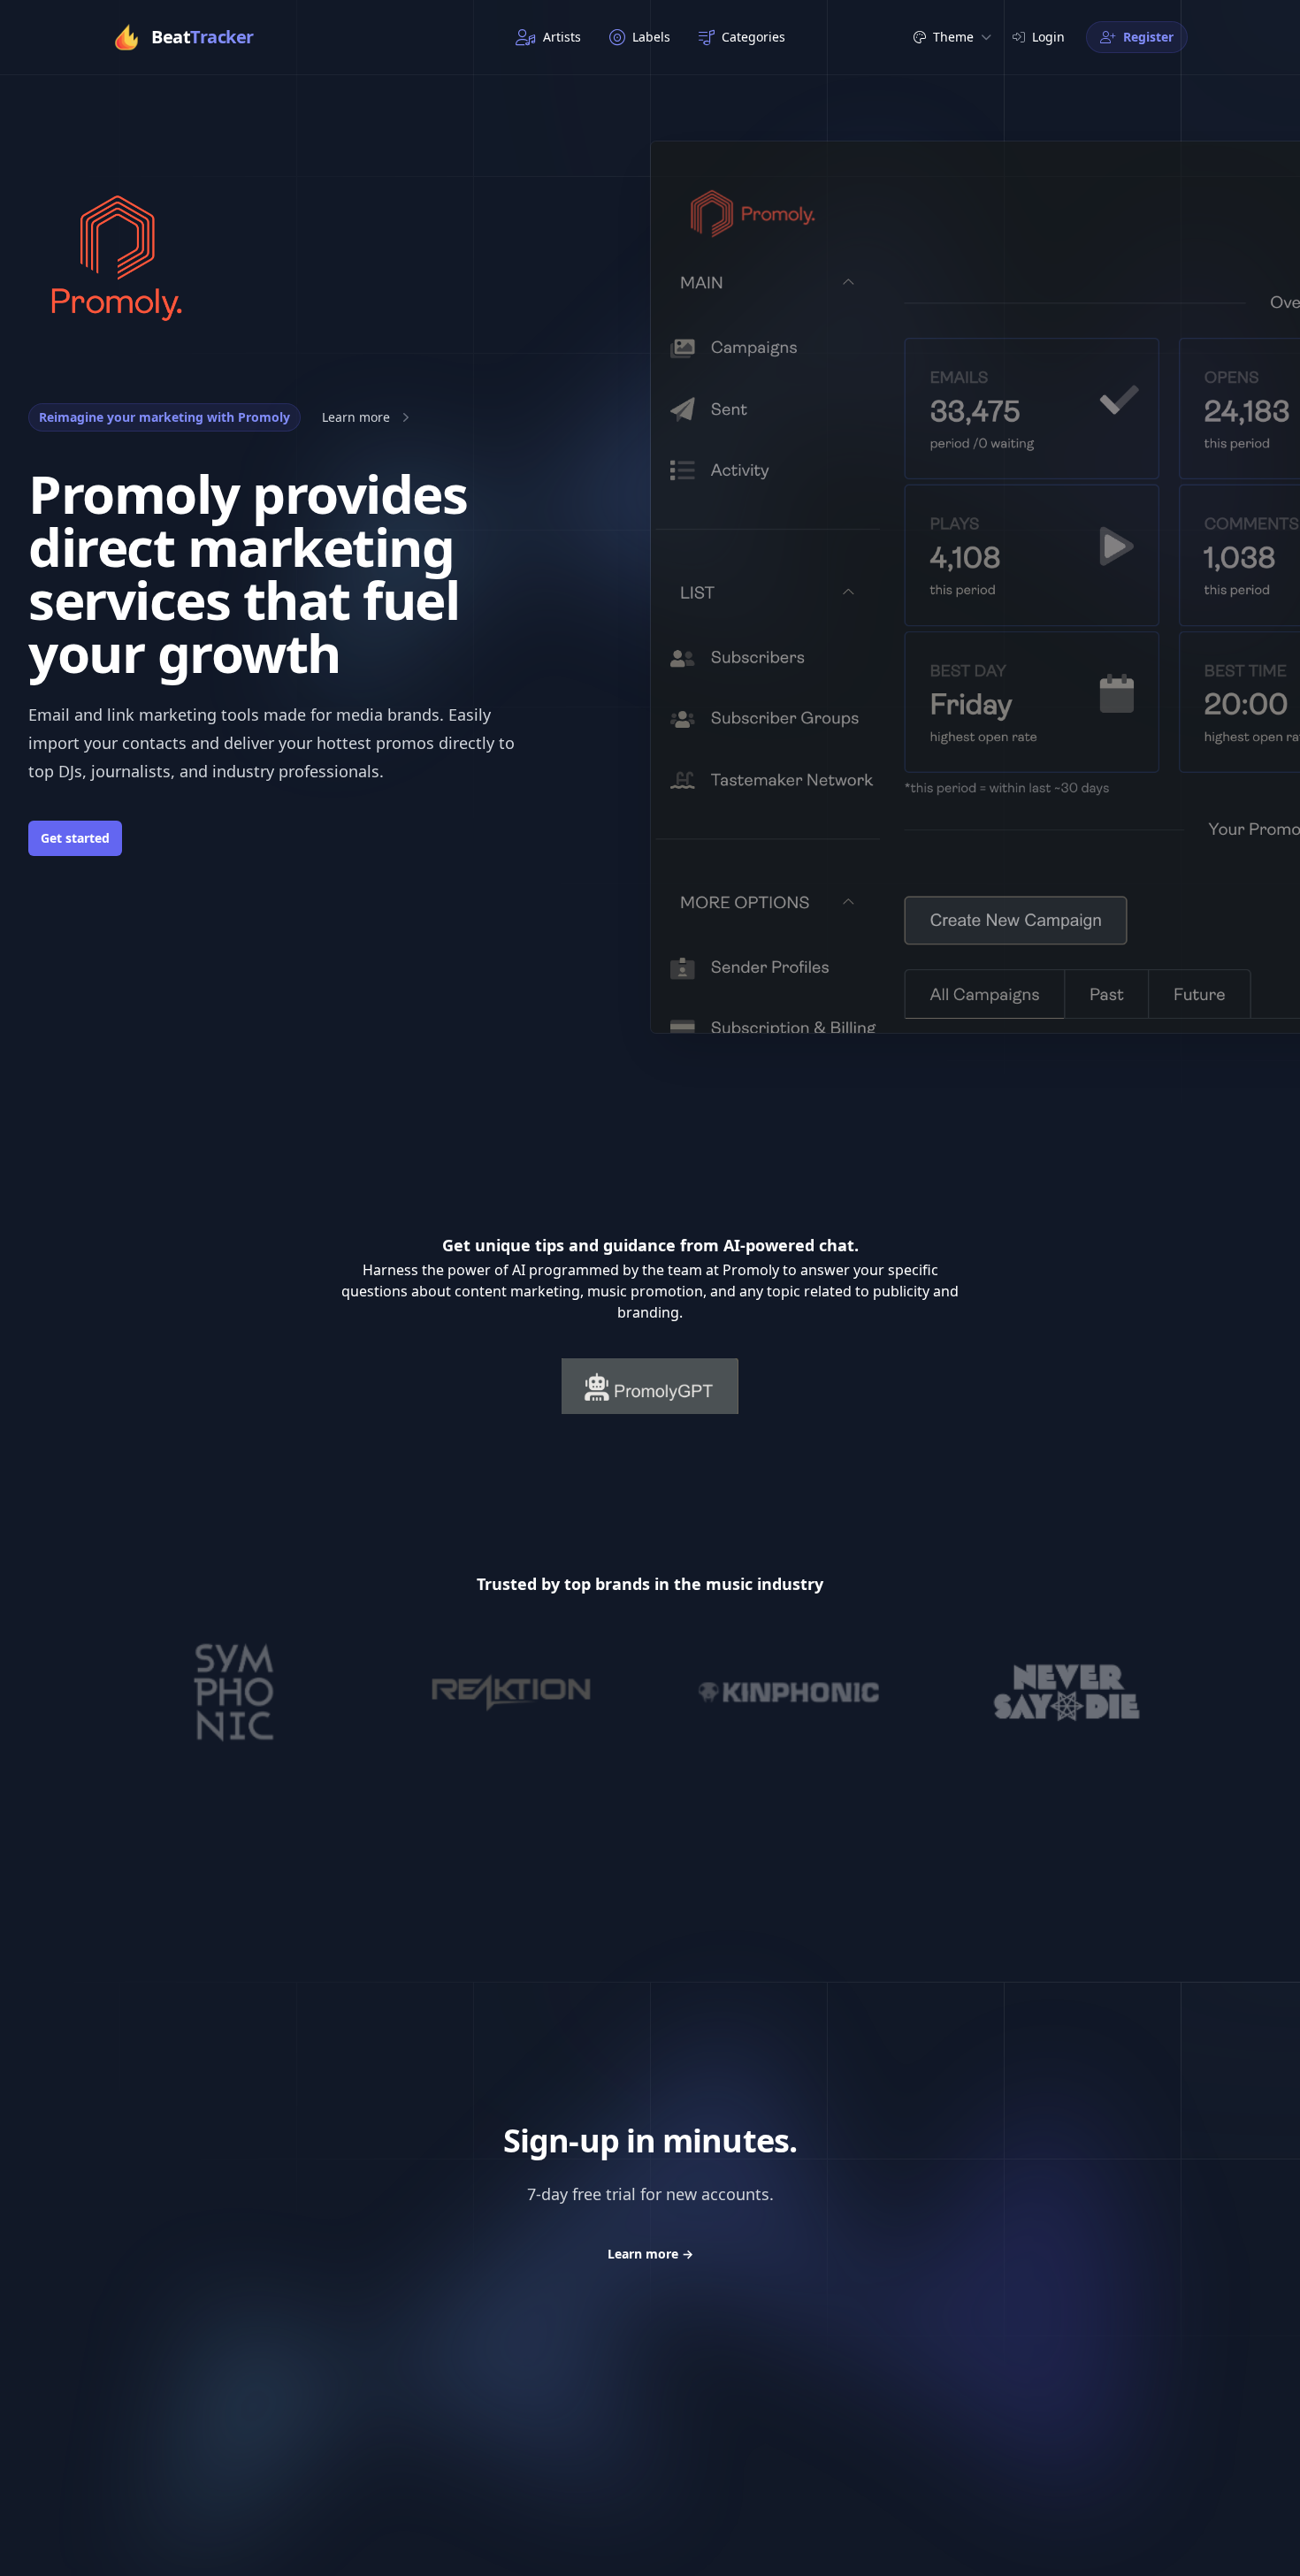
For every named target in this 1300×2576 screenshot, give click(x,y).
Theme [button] (953, 37)
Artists (562, 37)
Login (1048, 37)
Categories (753, 37)
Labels (651, 37)
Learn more (650, 2254)
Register (1148, 37)
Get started (75, 838)
